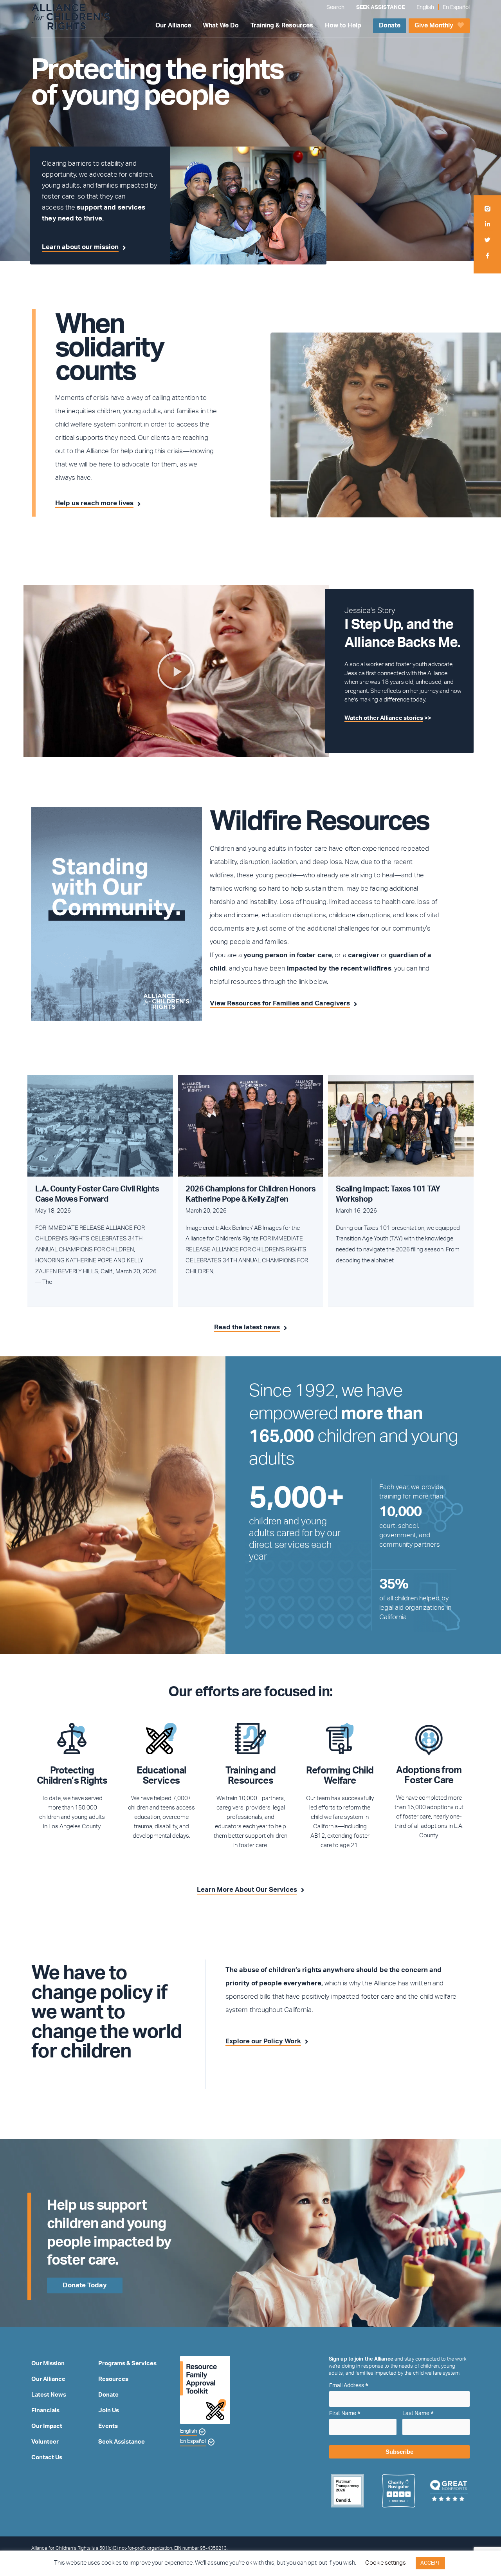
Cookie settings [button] (386, 2563)
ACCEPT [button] (430, 2563)
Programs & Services (127, 2364)
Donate (108, 2395)
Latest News (49, 2395)
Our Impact (47, 2426)
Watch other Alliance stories (384, 718)
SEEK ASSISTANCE (380, 7)
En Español (456, 7)
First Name (345, 2414)
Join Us (109, 2411)
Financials (45, 2411)
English (425, 7)
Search (335, 7)
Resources (113, 2379)
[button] (176, 671)
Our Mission (48, 2364)
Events (108, 2426)
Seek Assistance (122, 2442)
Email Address (349, 2386)
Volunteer (45, 2442)
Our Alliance (48, 2379)
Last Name (418, 2414)
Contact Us (47, 2458)
